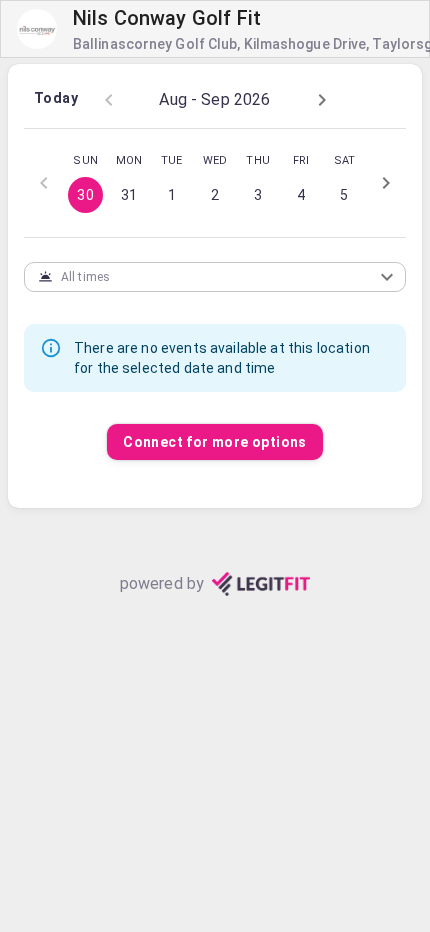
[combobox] (199, 276)
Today (56, 98)
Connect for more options (215, 442)
